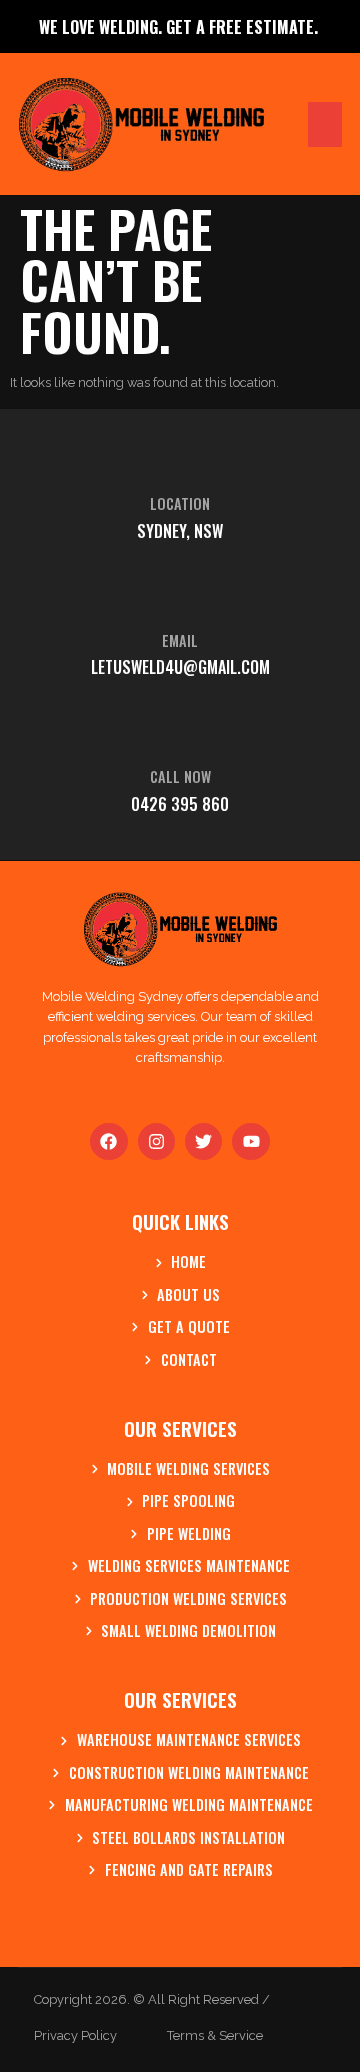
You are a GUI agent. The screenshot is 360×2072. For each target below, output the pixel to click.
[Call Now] (180, 727)
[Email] (180, 591)
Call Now (180, 776)
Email (180, 640)
